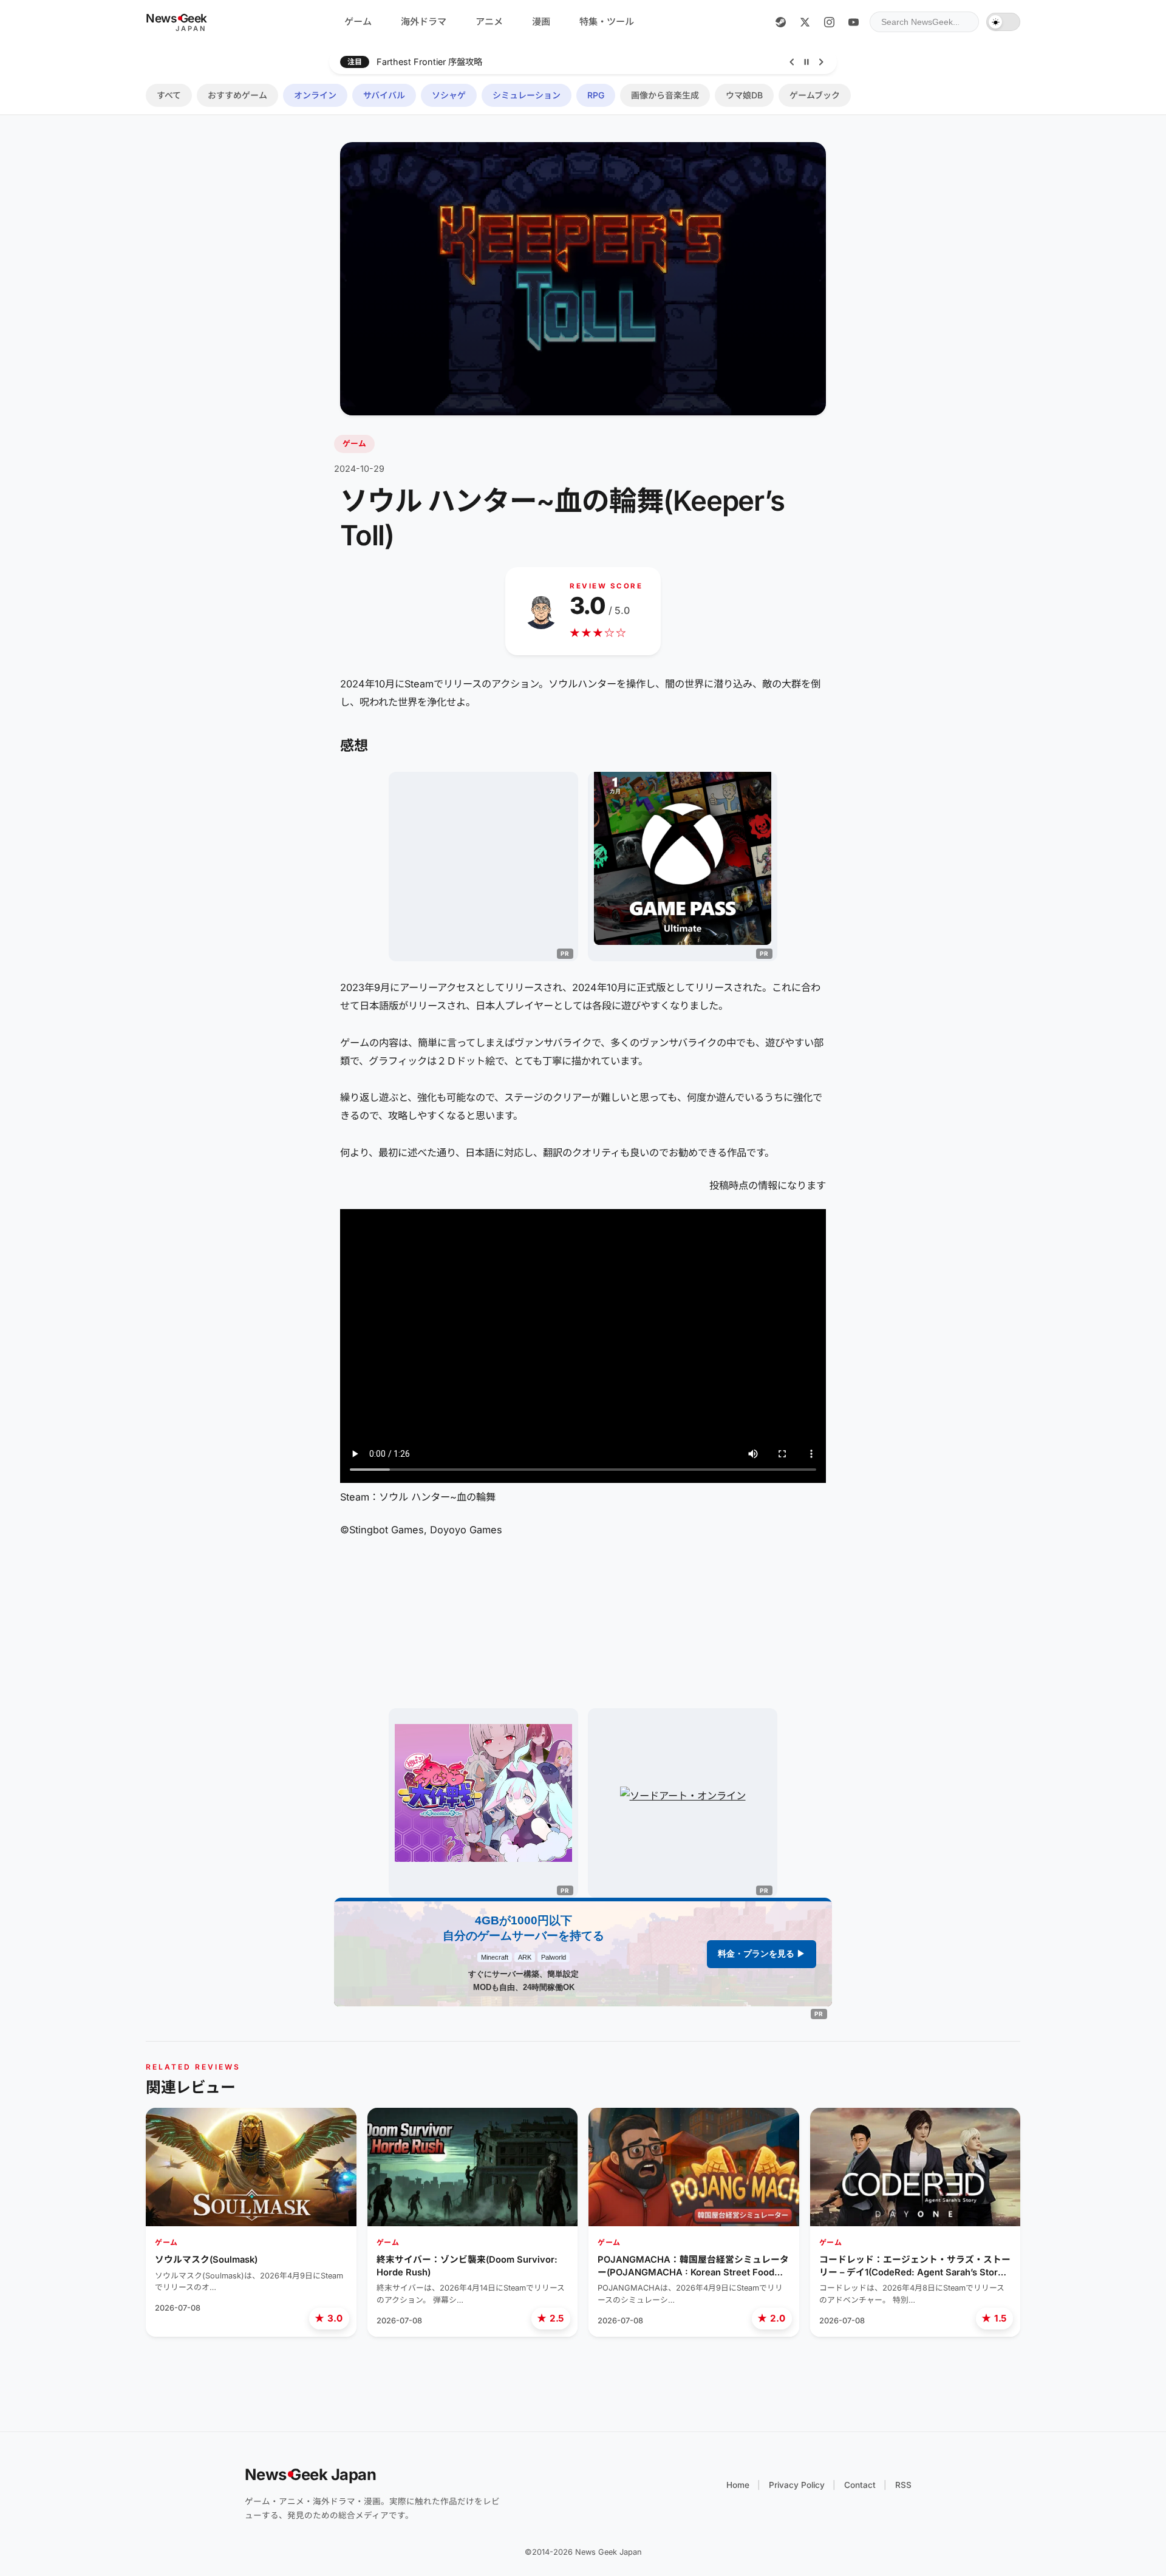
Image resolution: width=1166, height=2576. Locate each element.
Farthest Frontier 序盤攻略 (429, 62)
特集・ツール (607, 22)
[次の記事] (821, 62)
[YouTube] (853, 22)
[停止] (806, 62)
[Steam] (780, 22)
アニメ (489, 22)
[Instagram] (829, 22)
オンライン (315, 95)
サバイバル (384, 95)
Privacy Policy (797, 2485)
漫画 (541, 22)
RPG (596, 95)
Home (738, 2485)
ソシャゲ (449, 95)
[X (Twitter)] (805, 22)
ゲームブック (815, 95)
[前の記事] (792, 62)
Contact (860, 2485)
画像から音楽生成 (665, 95)
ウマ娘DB (744, 95)
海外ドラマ (424, 22)
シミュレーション (527, 95)
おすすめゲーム (237, 95)
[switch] (1003, 22)
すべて (169, 95)
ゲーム (358, 22)
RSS (903, 2485)
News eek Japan (311, 2474)
